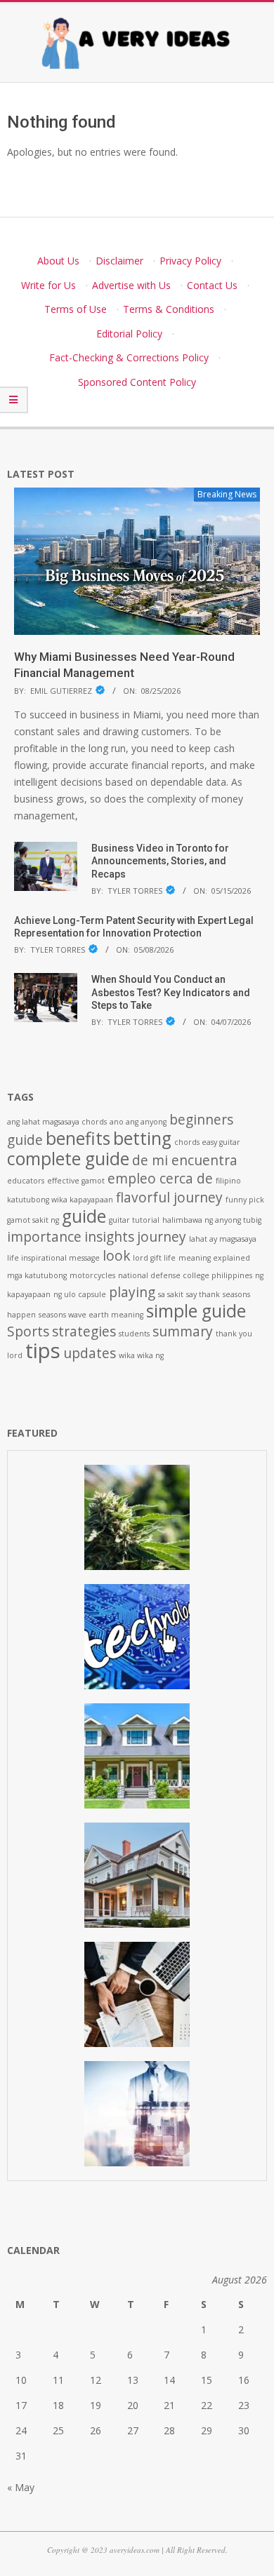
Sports (28, 1331)
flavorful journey (169, 1198)
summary (183, 1331)
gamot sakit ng (33, 1220)
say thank (203, 1294)
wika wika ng (141, 1355)
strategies (84, 1331)
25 (58, 2430)
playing (132, 1292)
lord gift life (154, 1258)
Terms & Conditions (169, 309)
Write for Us (48, 285)
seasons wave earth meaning (91, 1315)
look (116, 1256)
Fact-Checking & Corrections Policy (129, 357)
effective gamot (76, 1181)
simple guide (196, 1311)
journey (162, 1237)
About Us (58, 261)
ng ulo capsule (80, 1294)
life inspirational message (53, 1258)
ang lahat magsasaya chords (57, 1122)
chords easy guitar (207, 1142)
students (134, 1334)
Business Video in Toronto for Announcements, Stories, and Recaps (160, 861)
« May (21, 2487)
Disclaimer (119, 261)
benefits (78, 1138)
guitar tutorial (134, 1220)
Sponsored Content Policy (137, 382)
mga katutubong (37, 1275)
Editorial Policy (129, 334)
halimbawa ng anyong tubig (212, 1220)
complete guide (68, 1159)
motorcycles (92, 1275)
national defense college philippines (185, 1275)
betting (142, 1138)
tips (43, 1350)
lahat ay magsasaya (223, 1239)
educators (26, 1181)
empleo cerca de (160, 1179)
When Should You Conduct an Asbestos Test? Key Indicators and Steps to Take (171, 992)
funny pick (245, 1200)
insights (109, 1237)
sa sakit (171, 1294)
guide (84, 1216)
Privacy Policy (190, 261)
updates (90, 1353)
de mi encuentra (185, 1160)
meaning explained (214, 1258)
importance (44, 1237)
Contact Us (212, 285)
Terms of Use (76, 309)
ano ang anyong (138, 1122)
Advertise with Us (131, 285)
